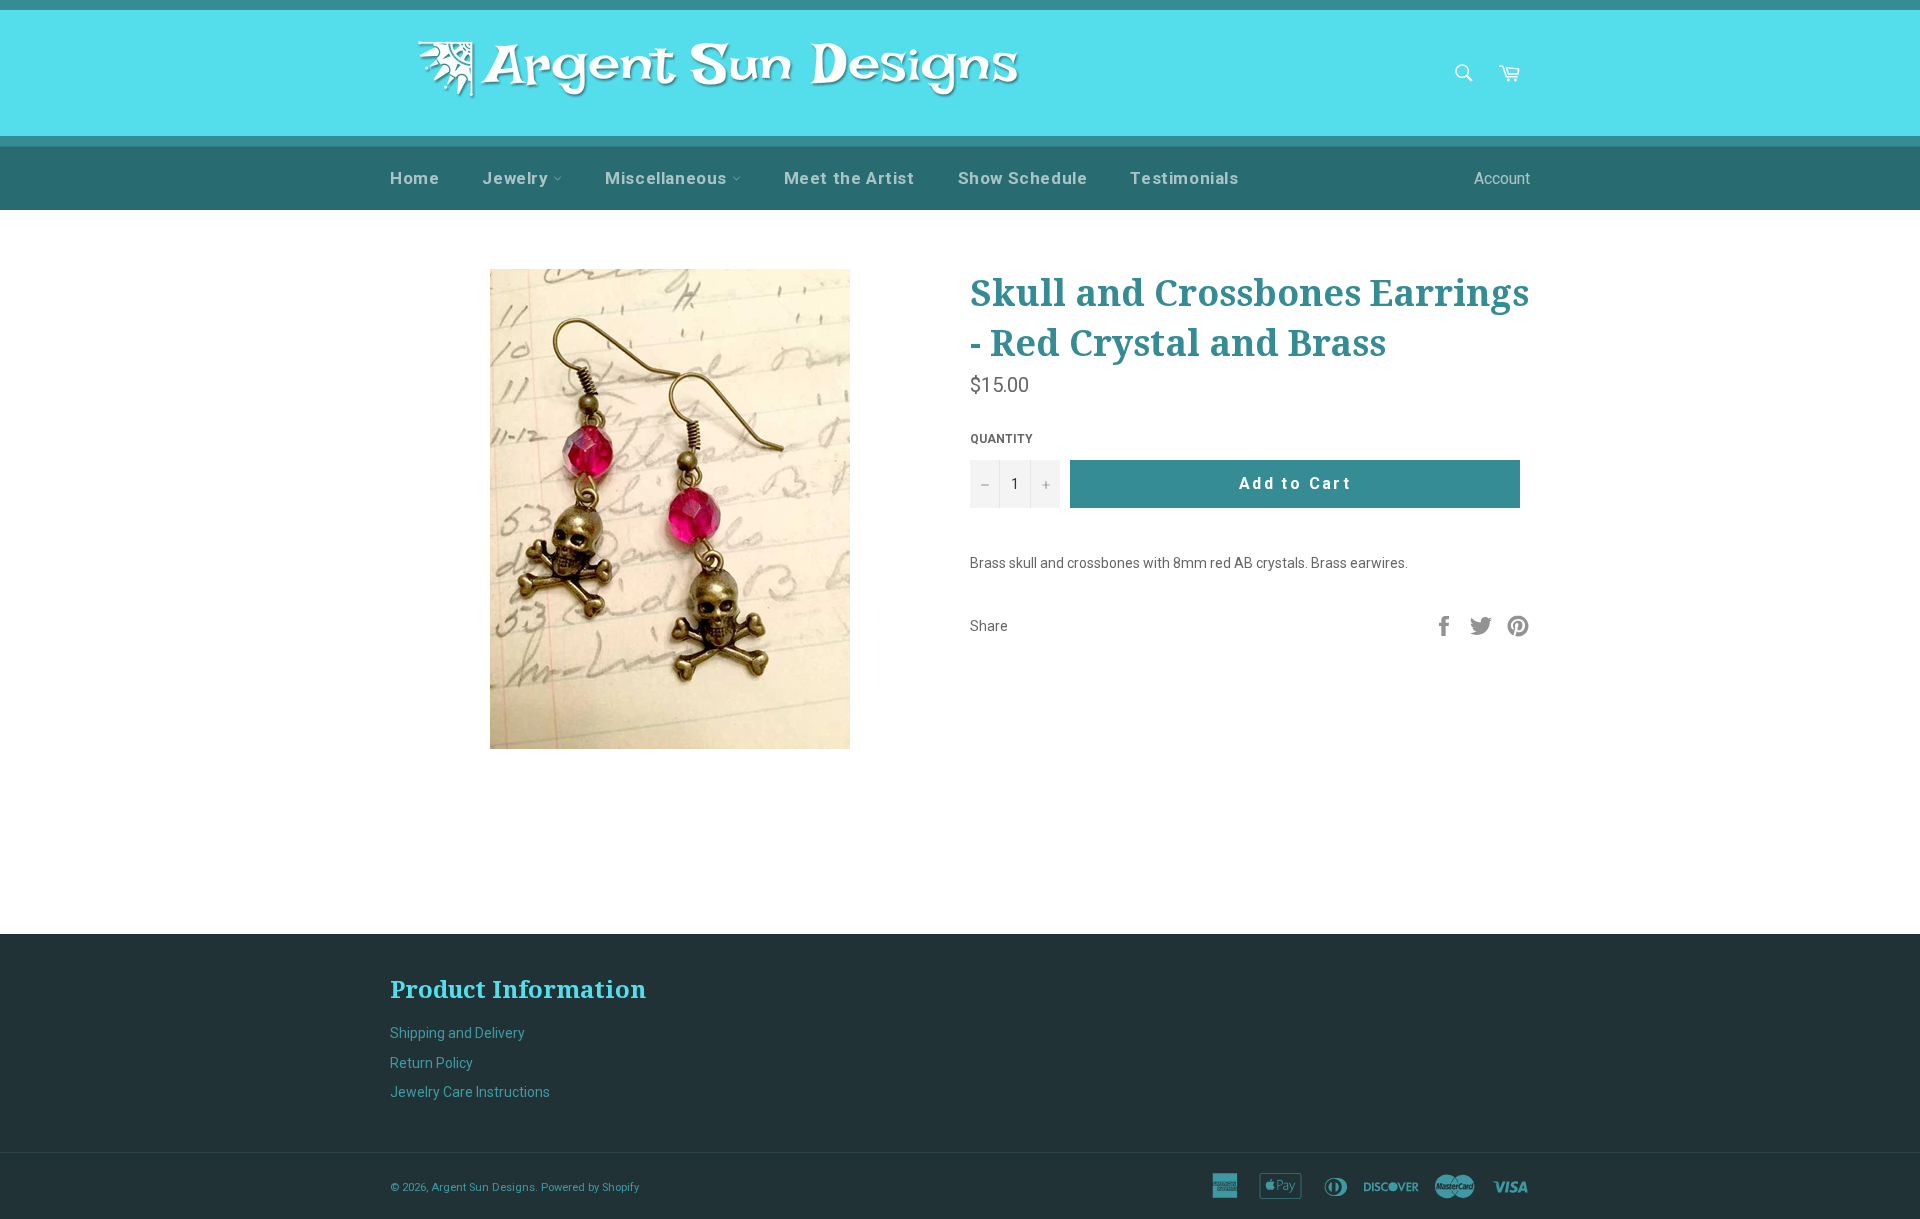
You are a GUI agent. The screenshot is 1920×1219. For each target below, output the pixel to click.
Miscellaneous (668, 178)
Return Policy (431, 1063)
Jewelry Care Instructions (470, 1092)
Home (414, 178)
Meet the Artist (849, 178)
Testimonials (1184, 178)
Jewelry (517, 178)
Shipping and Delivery (457, 1033)
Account (1502, 178)
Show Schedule (1023, 178)
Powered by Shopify (590, 1187)
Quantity (1001, 439)
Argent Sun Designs (483, 1187)
